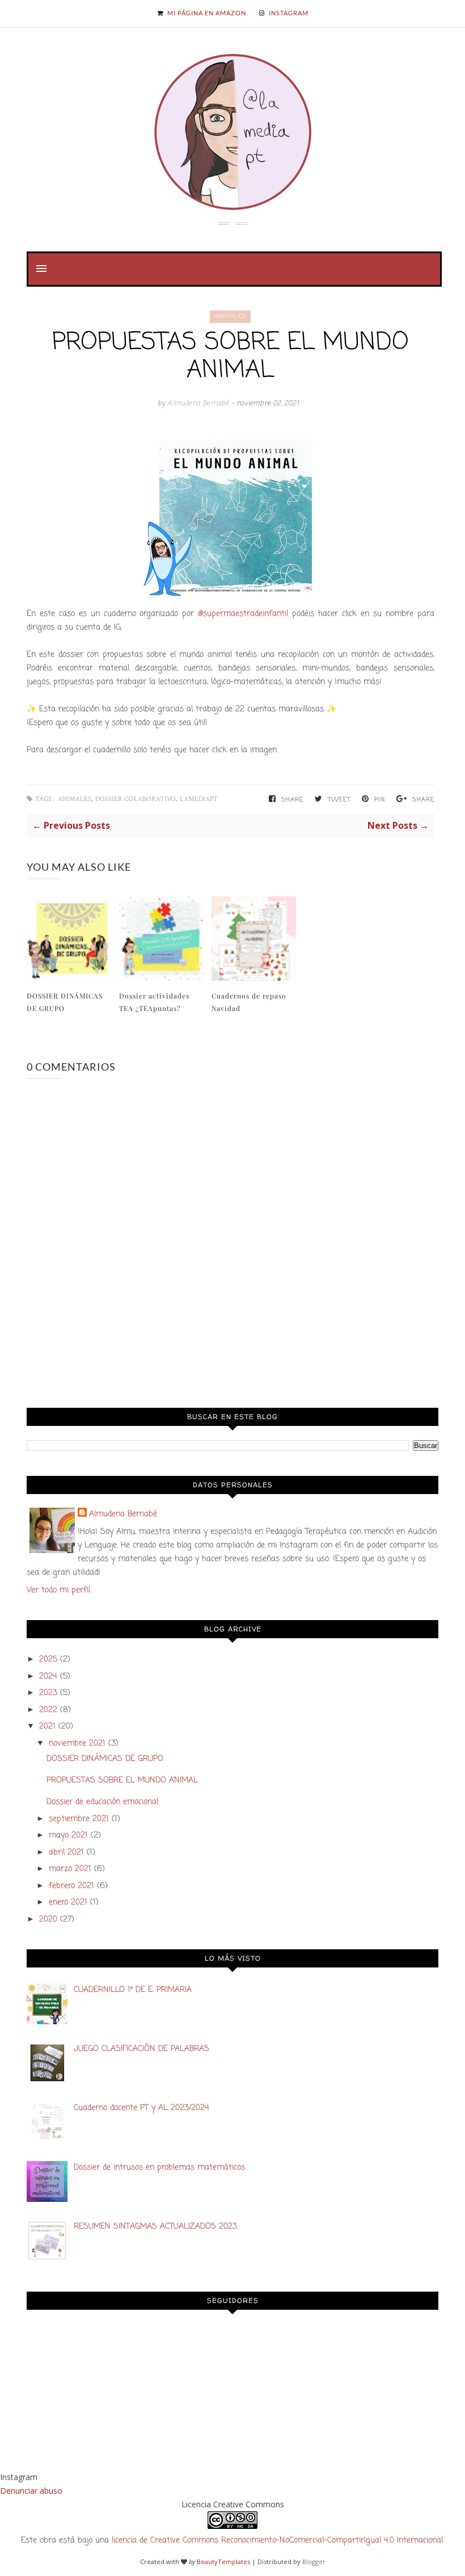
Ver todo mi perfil (58, 1590)
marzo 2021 (70, 1869)
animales (230, 316)
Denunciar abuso (31, 2491)
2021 (47, 1727)
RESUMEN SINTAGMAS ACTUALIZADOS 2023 (155, 2227)
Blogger (314, 2562)
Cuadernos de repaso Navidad (249, 1002)
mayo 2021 (68, 1835)
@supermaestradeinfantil (245, 614)
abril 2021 (66, 1853)
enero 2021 (68, 1902)
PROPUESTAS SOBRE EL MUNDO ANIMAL (122, 1780)
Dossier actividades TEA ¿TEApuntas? (154, 1002)
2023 (48, 1693)
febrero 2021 (71, 1886)
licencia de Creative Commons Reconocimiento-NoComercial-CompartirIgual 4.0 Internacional (277, 2541)
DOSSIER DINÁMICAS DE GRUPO (65, 1002)
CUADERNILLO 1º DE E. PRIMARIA (133, 1990)
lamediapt (199, 799)
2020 (48, 1920)
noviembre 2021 (77, 1744)
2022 (48, 1710)
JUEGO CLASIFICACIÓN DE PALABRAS (141, 2049)
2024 (48, 1677)
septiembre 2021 (79, 1819)
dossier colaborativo (136, 799)
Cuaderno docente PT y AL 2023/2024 (141, 2108)
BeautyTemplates (223, 2562)
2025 (48, 1660)
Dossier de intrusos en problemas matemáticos (159, 2168)
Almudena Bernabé (199, 404)
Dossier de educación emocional (102, 1802)
